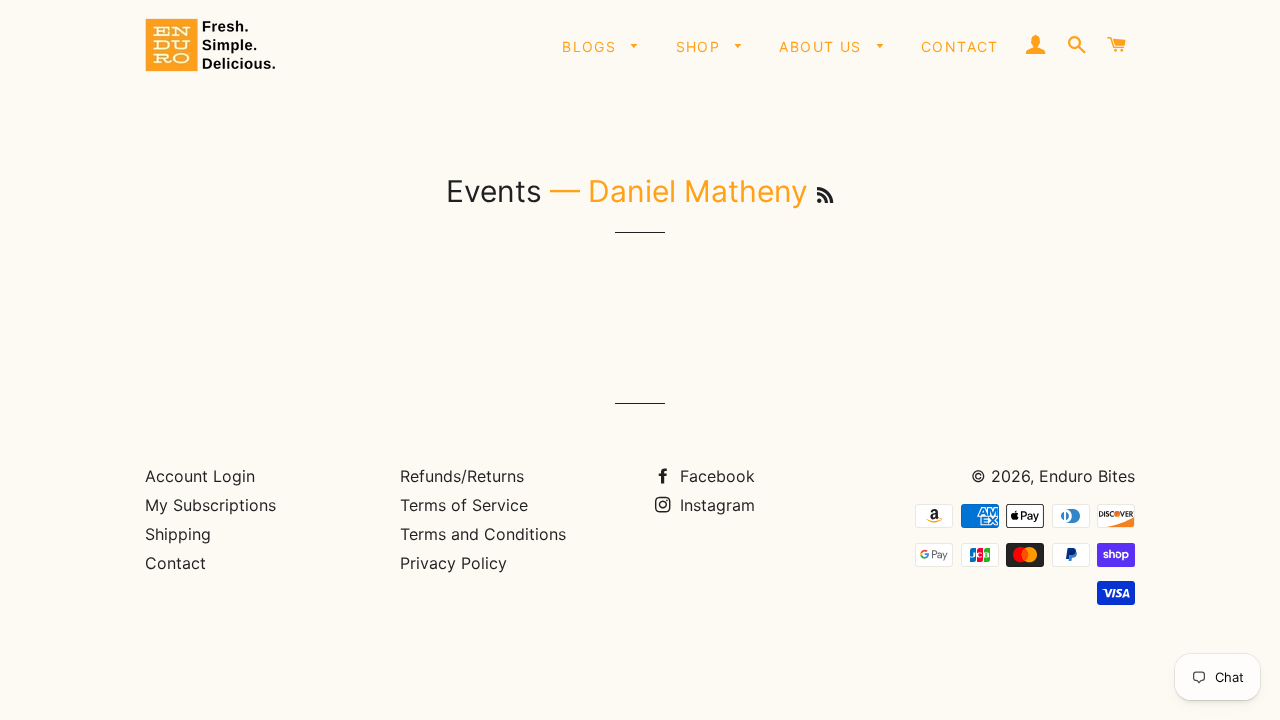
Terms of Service (464, 505)
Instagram (715, 505)
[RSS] (825, 195)
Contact (960, 46)
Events (494, 191)
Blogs (591, 46)
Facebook (715, 476)
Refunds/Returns (462, 476)
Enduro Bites (1087, 476)
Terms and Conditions (483, 534)
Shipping (178, 534)
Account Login (200, 476)
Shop (701, 46)
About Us (823, 46)
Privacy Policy (453, 563)
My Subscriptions (210, 505)
